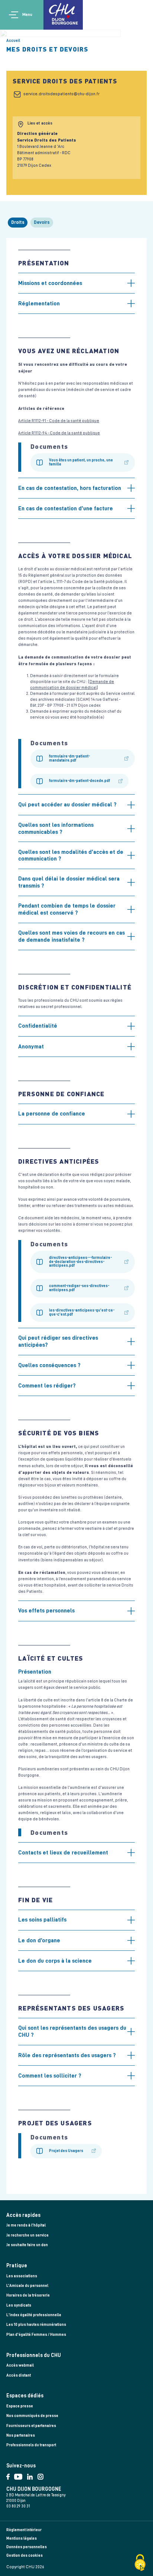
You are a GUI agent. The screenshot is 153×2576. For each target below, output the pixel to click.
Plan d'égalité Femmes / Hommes (36, 2335)
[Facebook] (10, 2475)
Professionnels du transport (31, 2445)
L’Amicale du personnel (27, 2286)
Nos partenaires (21, 2435)
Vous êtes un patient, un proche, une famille (81, 462)
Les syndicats (19, 2305)
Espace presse (20, 2406)
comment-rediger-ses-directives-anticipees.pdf (79, 1288)
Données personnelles (27, 2547)
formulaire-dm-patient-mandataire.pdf (69, 758)
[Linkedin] (32, 2475)
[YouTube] (21, 2475)
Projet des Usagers (66, 2151)
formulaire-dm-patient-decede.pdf (79, 781)
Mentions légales (22, 2538)
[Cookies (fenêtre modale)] (140, 2563)
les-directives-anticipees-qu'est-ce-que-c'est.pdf (82, 1312)
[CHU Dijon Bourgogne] (63, 15)
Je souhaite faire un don (27, 2245)
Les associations (22, 2276)
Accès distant (19, 2375)
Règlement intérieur (24, 2530)
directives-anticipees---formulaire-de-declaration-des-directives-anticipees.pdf (80, 1262)
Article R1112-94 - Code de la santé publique (59, 433)
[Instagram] (42, 2475)
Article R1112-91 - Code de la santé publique (59, 421)
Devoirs (42, 222)
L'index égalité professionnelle (34, 2315)
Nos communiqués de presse (32, 2416)
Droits (18, 222)
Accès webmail (20, 2365)
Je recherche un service (27, 2235)
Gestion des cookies (25, 2555)
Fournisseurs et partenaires (31, 2426)
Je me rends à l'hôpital (26, 2225)
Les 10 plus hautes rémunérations (36, 2325)
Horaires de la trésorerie (28, 2295)
